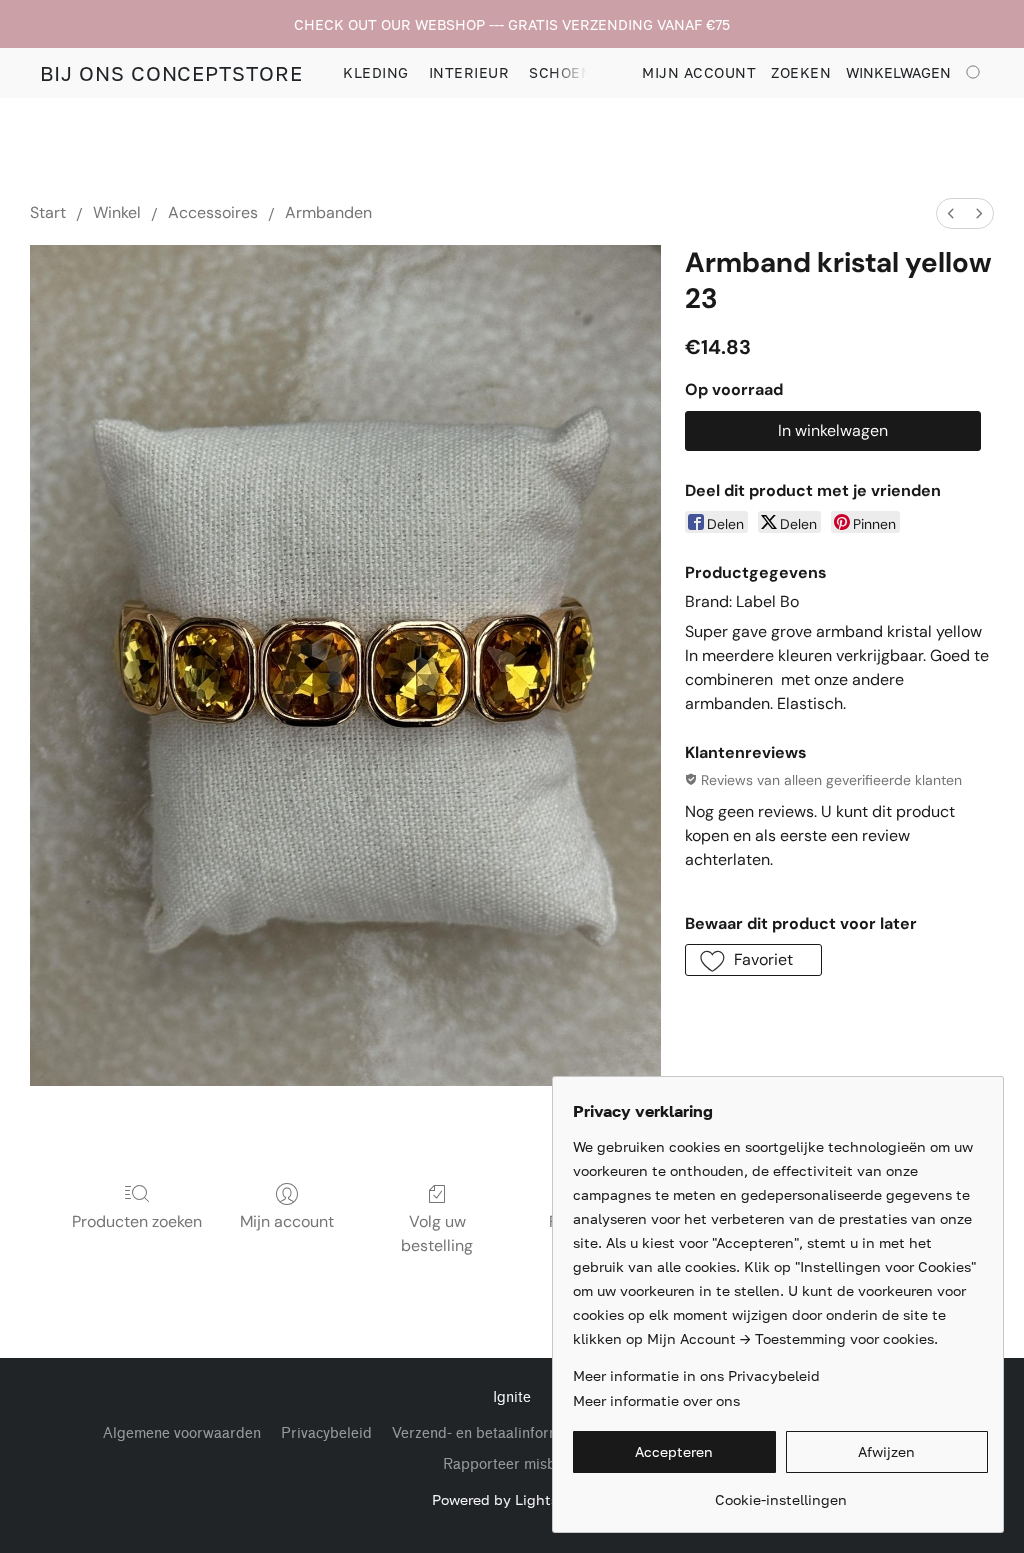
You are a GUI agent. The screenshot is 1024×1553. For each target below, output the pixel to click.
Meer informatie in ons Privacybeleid (696, 1375)
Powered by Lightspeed (512, 1499)
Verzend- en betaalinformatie (489, 1433)
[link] (780, 1492)
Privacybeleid (326, 1433)
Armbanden (328, 212)
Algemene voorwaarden (182, 1433)
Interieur (469, 72)
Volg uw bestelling (437, 1233)
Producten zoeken (137, 1221)
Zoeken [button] (801, 72)
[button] (171, 73)
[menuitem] (951, 213)
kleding (376, 72)
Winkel (117, 212)
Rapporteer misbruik (512, 1464)
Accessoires (213, 212)
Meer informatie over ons (656, 1400)
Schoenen (571, 72)
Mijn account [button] (699, 72)
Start (48, 212)
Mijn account (287, 1221)
